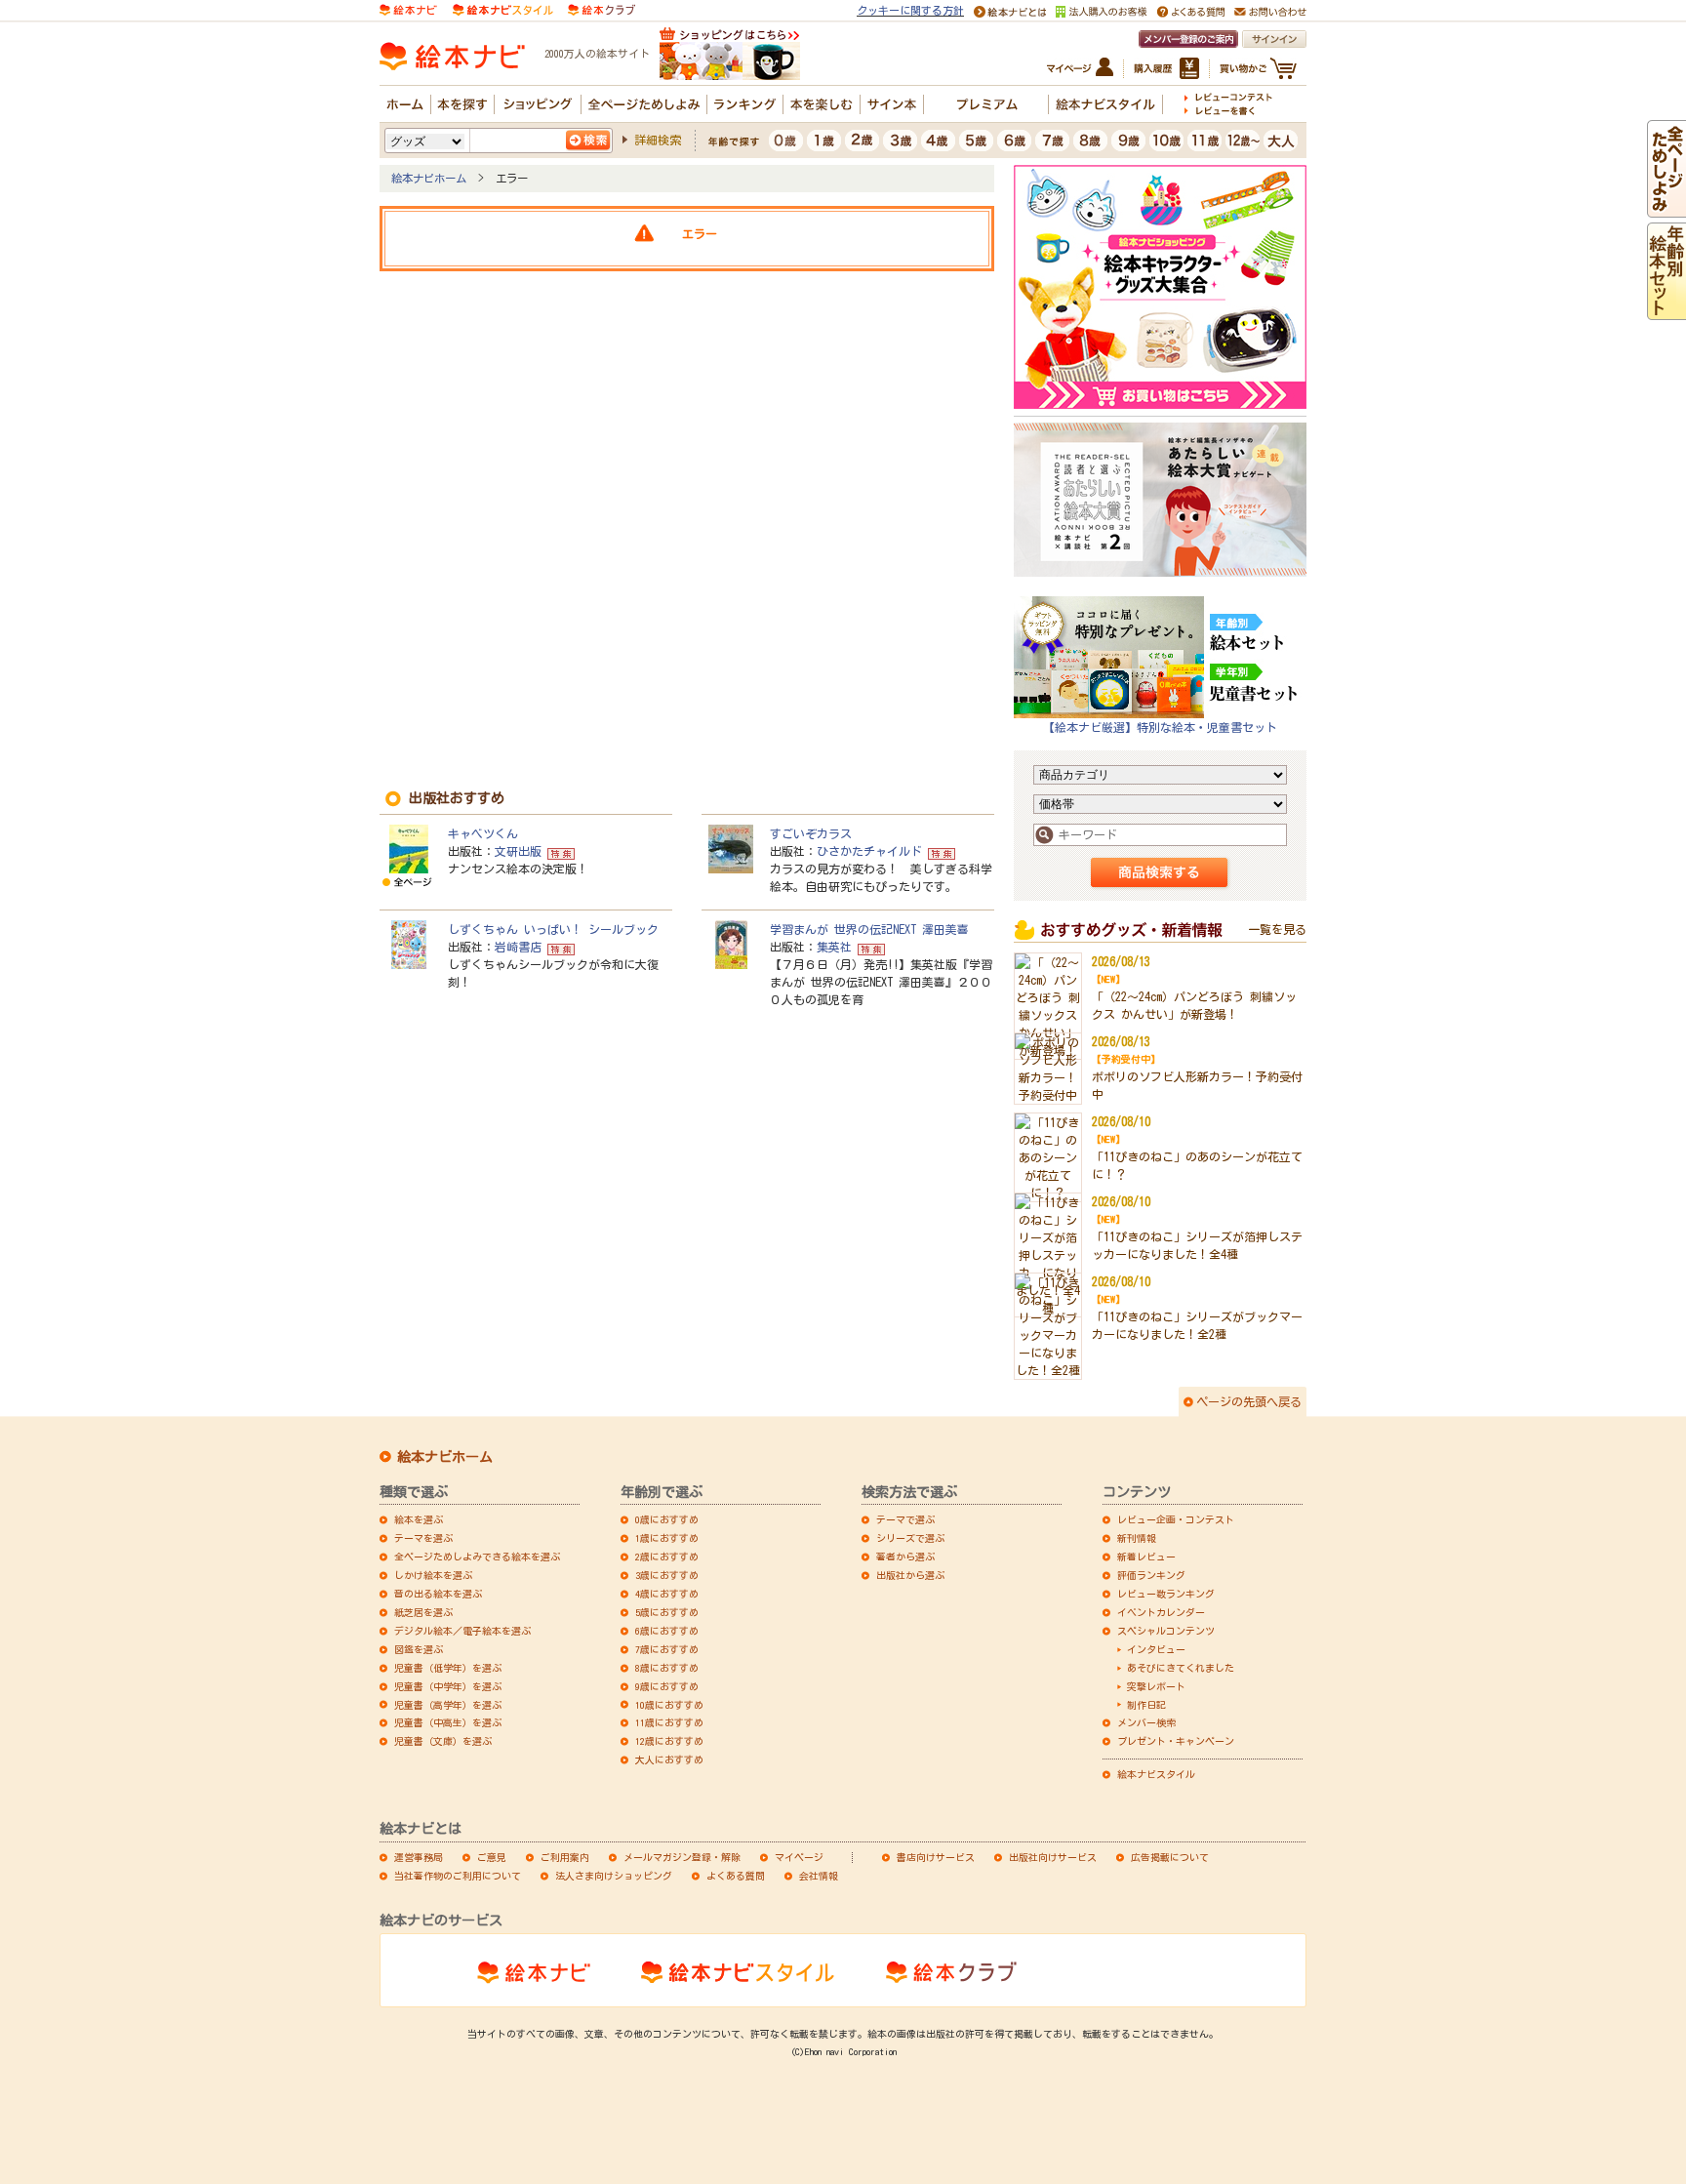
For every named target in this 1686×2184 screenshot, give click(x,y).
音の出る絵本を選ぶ (438, 1594)
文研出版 (518, 851)
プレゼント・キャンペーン (1176, 1741)
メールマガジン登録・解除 (682, 1857)
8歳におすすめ (667, 1668)
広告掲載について (1170, 1857)
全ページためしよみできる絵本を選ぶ (477, 1557)
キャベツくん (483, 833)
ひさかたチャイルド (869, 851)
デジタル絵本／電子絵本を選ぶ (462, 1631)
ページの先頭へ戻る (1249, 1401)
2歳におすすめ (667, 1557)
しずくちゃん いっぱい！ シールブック (553, 929)
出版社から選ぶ (910, 1575)
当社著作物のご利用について (458, 1876)
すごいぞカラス (811, 833)
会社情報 (819, 1876)
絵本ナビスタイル (1156, 1774)
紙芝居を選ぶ (423, 1612)
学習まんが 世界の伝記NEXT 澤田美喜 (869, 929)
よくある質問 (736, 1876)
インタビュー (1156, 1649)
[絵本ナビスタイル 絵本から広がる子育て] (502, 8)
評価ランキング (1151, 1575)
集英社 (834, 947)
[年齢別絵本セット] (1666, 311)
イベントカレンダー (1161, 1612)
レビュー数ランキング (1166, 1594)
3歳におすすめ (667, 1575)
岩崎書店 (518, 947)
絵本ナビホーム (429, 178)
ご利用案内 (565, 1857)
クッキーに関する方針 (910, 10)
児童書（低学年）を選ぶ (448, 1668)
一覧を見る (1277, 929)
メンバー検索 (1146, 1722)
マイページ (799, 1857)
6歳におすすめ (667, 1631)
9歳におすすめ (667, 1686)
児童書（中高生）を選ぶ (448, 1722)
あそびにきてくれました (1181, 1668)
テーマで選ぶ (905, 1519)
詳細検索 (658, 140)
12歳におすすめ (669, 1741)
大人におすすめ (669, 1759)
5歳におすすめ (667, 1612)
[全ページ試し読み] (1666, 209)
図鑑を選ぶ (419, 1649)
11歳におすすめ (669, 1722)
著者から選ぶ (905, 1557)
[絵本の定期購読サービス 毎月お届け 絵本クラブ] (602, 8)
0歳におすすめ (667, 1519)
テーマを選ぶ (423, 1538)
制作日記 (1146, 1705)
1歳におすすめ (667, 1538)
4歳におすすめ (667, 1594)
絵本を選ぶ (419, 1519)
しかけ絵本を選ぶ (433, 1575)
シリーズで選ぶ (910, 1538)
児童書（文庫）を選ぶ (443, 1741)
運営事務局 (419, 1857)
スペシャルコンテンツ (1166, 1631)
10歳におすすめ (669, 1705)
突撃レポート (1156, 1686)
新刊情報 (1137, 1538)
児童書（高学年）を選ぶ (448, 1705)
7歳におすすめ (667, 1649)
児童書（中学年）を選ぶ (448, 1686)
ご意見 (492, 1857)
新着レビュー (1146, 1557)
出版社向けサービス (1053, 1857)
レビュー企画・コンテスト (1176, 1519)
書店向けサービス (936, 1857)
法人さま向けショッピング (614, 1876)
